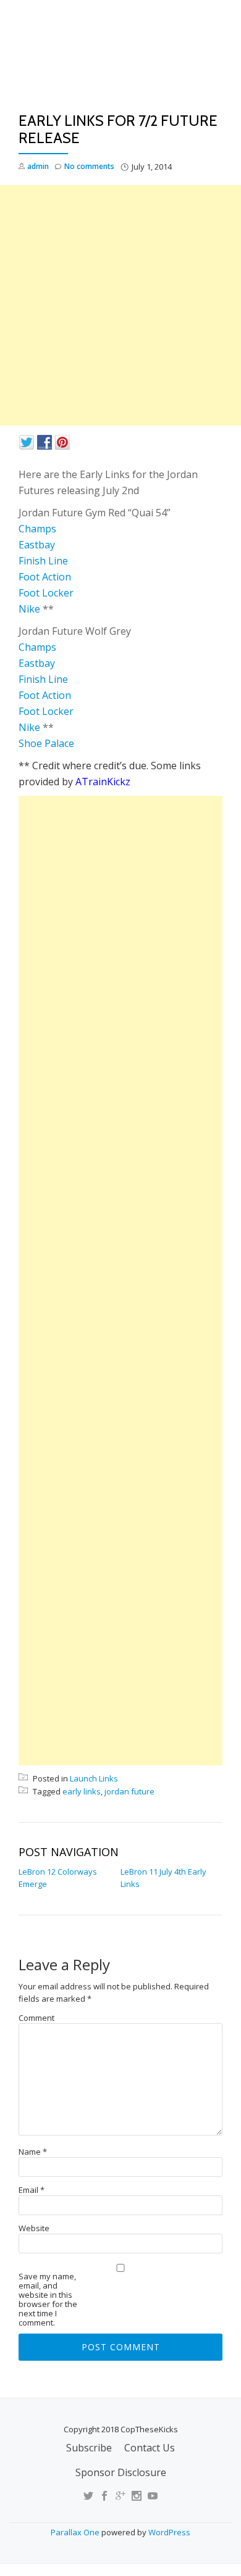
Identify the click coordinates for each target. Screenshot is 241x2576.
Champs (37, 529)
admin (38, 166)
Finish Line (43, 561)
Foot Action (45, 577)
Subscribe (89, 2448)
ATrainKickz (103, 782)
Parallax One (76, 2532)
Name (33, 2152)
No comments (89, 166)
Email (32, 2190)
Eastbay (37, 545)
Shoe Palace (46, 743)
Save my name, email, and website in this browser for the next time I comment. (48, 2300)
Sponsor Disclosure (121, 2472)
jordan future (129, 1791)
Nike (29, 609)
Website (34, 2228)
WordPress (169, 2532)
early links (82, 1791)
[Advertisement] (120, 305)
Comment (36, 2018)
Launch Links (94, 1778)
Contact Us (150, 2448)
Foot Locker (46, 593)
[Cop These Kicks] (120, 60)
